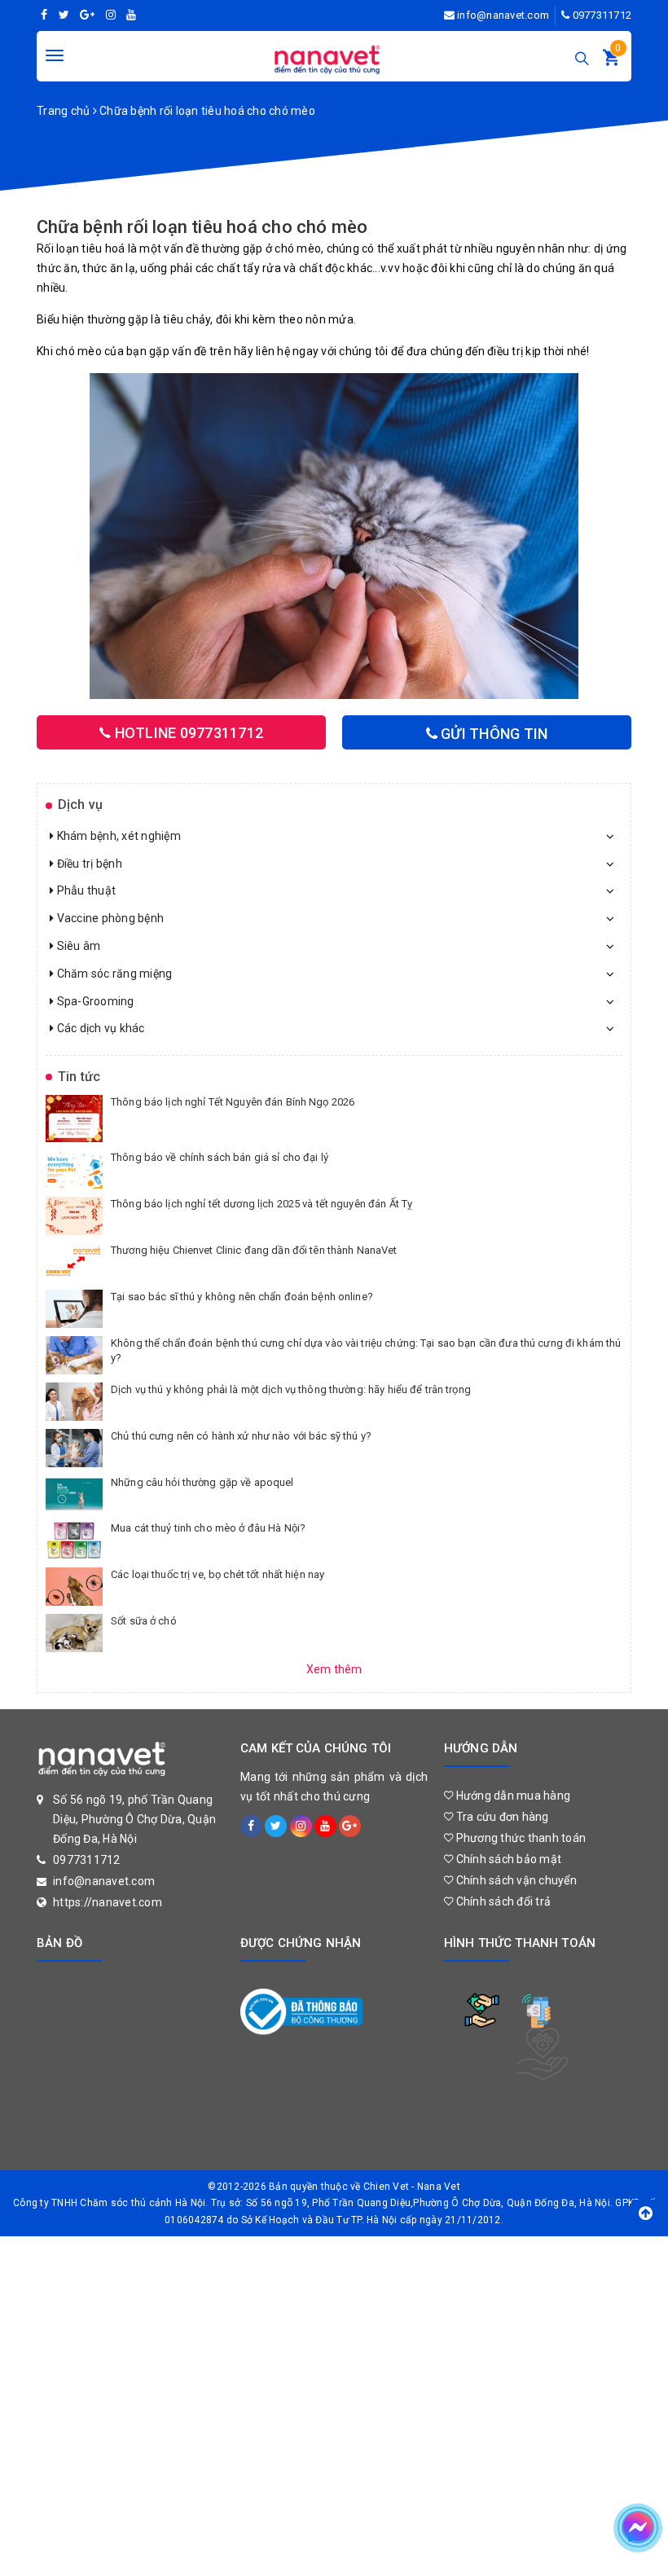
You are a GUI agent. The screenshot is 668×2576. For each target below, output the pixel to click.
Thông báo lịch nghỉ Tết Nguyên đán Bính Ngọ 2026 (233, 1102)
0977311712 (602, 15)
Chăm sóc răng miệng (113, 974)
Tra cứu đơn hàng (501, 1817)
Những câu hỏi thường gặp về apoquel (202, 1482)
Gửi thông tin (493, 734)
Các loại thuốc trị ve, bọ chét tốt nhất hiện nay (218, 1574)
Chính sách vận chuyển (515, 1880)
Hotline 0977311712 (187, 733)
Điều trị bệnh (88, 864)
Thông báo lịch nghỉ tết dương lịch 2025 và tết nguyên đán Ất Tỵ (261, 1204)
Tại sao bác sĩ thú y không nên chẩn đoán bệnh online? (242, 1297)
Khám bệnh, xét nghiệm (117, 836)
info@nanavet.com (503, 15)
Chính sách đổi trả (502, 1901)
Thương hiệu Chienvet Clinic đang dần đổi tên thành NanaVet (254, 1250)
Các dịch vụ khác (99, 1028)
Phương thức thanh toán (519, 1838)
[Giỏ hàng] (611, 61)
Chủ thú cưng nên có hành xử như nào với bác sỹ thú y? (241, 1436)
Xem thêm (334, 1669)
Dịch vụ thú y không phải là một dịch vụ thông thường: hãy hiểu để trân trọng (291, 1389)
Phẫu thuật (85, 890)
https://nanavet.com (108, 1902)
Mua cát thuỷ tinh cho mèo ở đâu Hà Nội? (208, 1528)
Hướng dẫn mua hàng (512, 1796)
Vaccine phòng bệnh (109, 918)
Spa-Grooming (94, 1001)
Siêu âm (77, 946)
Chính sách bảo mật (507, 1859)
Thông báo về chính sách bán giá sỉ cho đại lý (220, 1157)
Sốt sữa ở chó (144, 1621)
